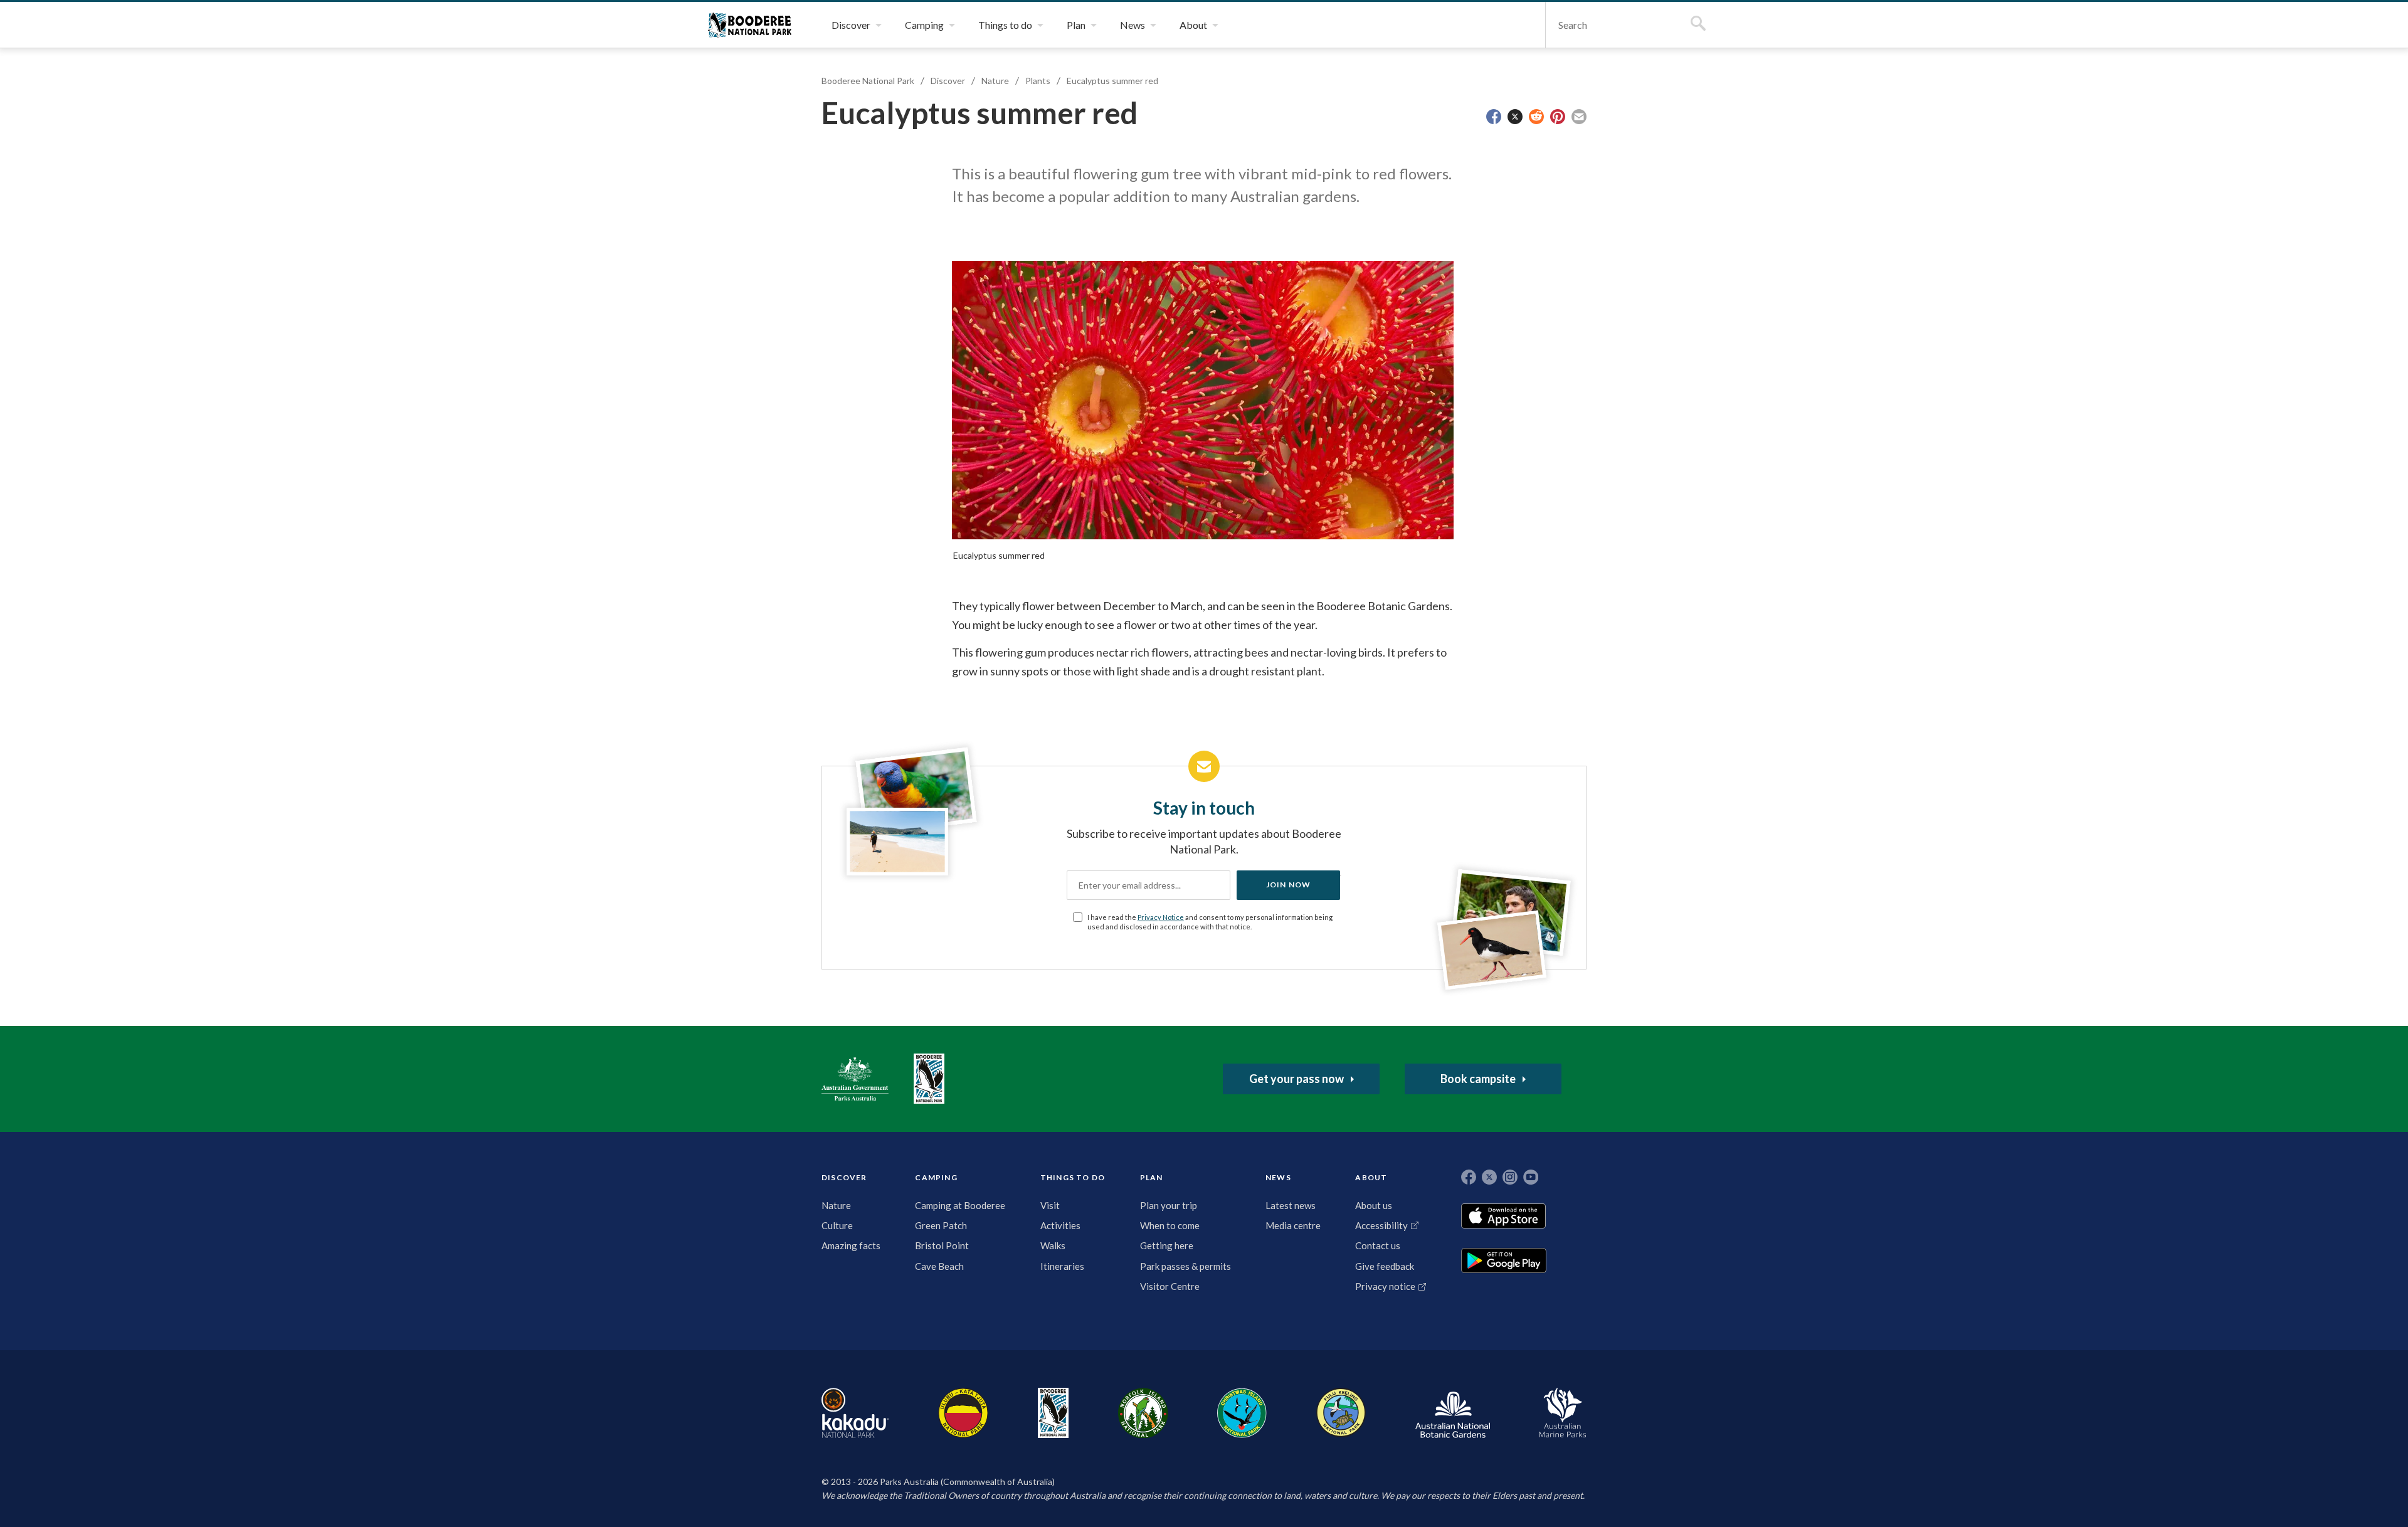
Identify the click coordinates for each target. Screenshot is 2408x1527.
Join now (1289, 885)
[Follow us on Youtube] (1531, 1177)
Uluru (963, 1413)
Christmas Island (1242, 1413)
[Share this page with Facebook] (1494, 117)
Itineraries (1062, 1266)
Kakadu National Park (855, 1413)
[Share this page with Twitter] (1515, 117)
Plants (1038, 81)
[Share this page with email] (1579, 117)
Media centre (1293, 1225)
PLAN (1152, 1177)
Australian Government (855, 1079)
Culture (837, 1225)
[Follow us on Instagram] (1510, 1177)
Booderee (1053, 1413)
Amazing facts (851, 1245)
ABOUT (1371, 1177)
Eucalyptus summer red (1112, 81)
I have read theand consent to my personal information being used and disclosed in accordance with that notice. (1210, 922)
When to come (1170, 1225)
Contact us (1378, 1245)
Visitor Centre (1170, 1286)
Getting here (1167, 1245)
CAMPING (936, 1177)
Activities (1060, 1225)
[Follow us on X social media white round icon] (1489, 1177)
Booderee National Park (750, 25)
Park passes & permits (1186, 1266)
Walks (1053, 1245)
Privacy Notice (1161, 917)
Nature (995, 81)
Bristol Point (942, 1245)
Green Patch (941, 1225)
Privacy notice (1385, 1286)
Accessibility (1381, 1225)
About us (1374, 1205)
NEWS (1278, 1177)
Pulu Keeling (1341, 1413)
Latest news (1291, 1205)
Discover (948, 81)
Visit (1050, 1205)
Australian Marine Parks (1563, 1413)
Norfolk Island (1143, 1413)
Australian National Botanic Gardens (1453, 1413)
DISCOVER (844, 1177)
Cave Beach (939, 1266)
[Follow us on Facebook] (1469, 1177)
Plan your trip (1169, 1205)
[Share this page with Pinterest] (1558, 117)
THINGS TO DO (1073, 1177)
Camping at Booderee (960, 1205)
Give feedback (1385, 1266)
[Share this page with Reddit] (1536, 117)
